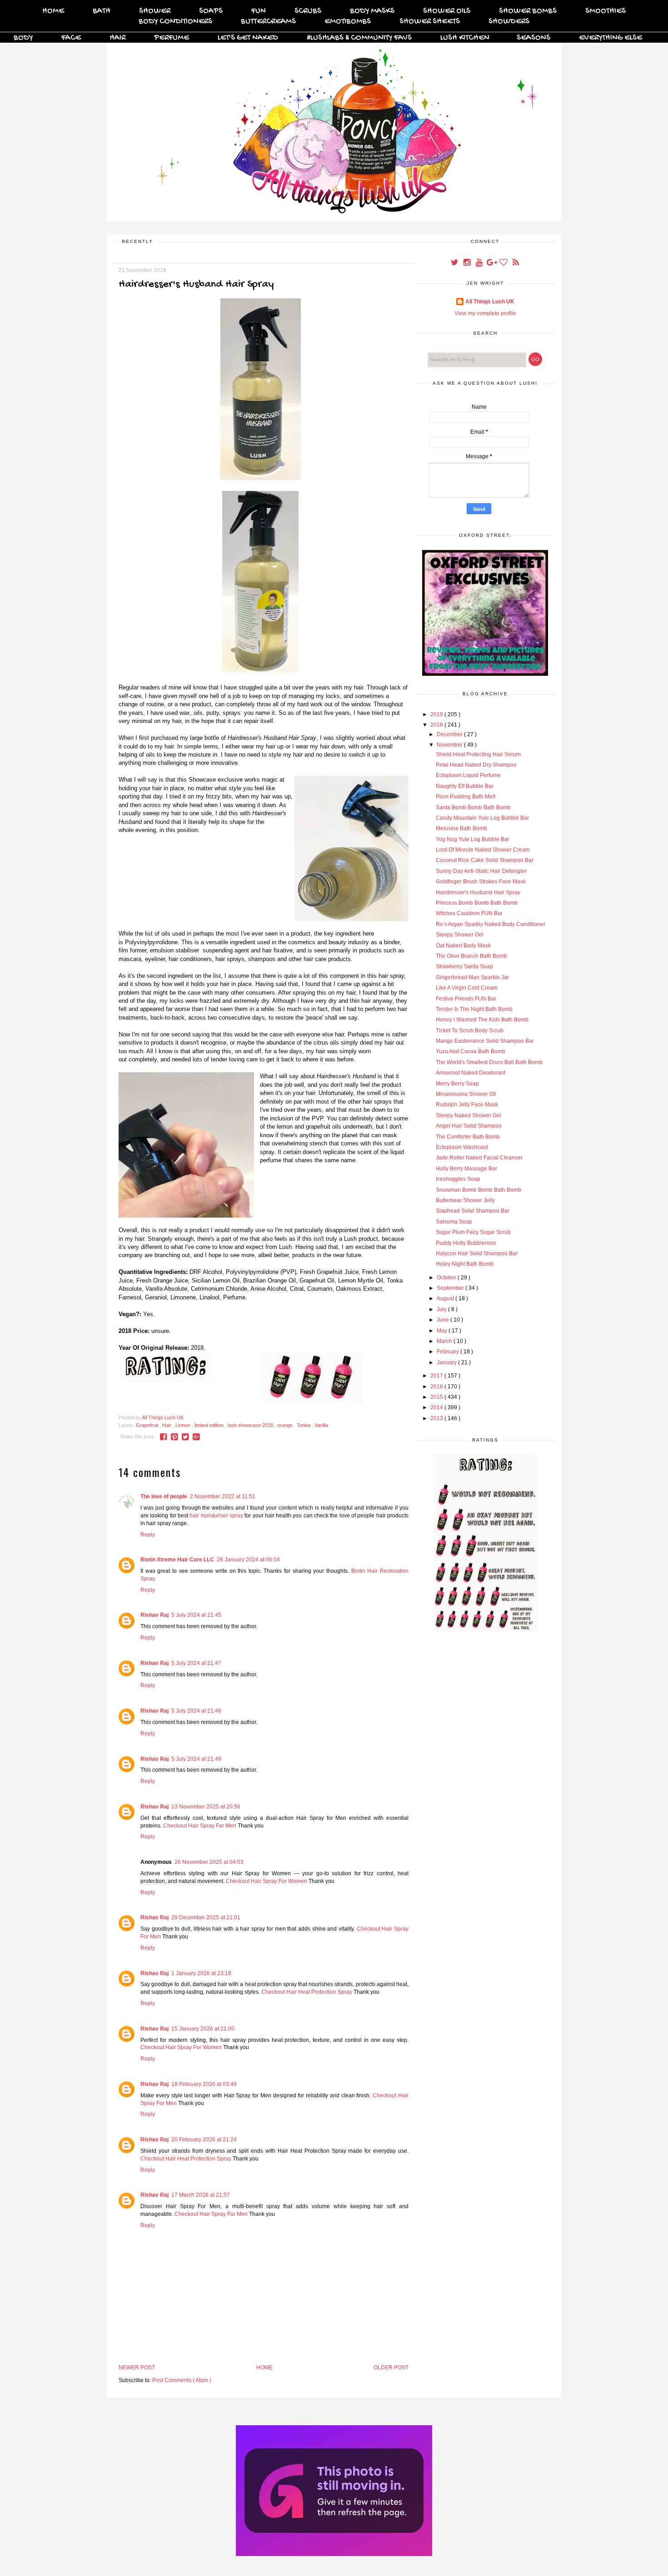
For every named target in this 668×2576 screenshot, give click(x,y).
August (446, 1298)
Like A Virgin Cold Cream (467, 988)
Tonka (304, 1425)
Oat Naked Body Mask (463, 946)
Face (71, 38)
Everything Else (611, 38)
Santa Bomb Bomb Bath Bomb (473, 807)
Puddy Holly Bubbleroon (466, 1243)
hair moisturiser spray (216, 1516)
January (447, 1362)
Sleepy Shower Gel (460, 935)
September (451, 1288)
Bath (102, 11)
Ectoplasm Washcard (462, 1147)
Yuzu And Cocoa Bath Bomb (471, 1051)
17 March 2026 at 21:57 (201, 2195)
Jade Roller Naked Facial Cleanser (479, 1158)
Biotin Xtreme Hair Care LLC (177, 1560)
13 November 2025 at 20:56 (206, 1807)
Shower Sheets (430, 22)
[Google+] (492, 263)
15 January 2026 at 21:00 (203, 2029)
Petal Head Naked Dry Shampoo (476, 765)
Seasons (533, 38)
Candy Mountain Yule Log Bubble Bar (482, 818)
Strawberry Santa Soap (464, 966)
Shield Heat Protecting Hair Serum (478, 754)
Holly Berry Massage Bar (466, 1169)
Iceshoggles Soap (458, 1179)
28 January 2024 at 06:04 (248, 1560)
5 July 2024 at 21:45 (196, 1615)
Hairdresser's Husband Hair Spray (478, 892)
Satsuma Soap (454, 1222)
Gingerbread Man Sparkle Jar (472, 977)
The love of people (164, 1496)
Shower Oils (447, 11)
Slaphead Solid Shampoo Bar (473, 1211)
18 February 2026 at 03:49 (204, 2084)
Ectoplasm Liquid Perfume (468, 775)
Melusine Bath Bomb (461, 828)
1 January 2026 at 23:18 (201, 1973)
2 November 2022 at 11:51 (223, 1496)
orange (286, 1425)
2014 (437, 1407)
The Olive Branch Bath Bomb (471, 956)
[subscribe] (516, 263)
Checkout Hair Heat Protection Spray (307, 1992)
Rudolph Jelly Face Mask (467, 1105)
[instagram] (467, 263)
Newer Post (137, 2368)
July (442, 1309)
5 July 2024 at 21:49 (196, 1759)
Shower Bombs (528, 11)
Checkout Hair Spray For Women (267, 1881)
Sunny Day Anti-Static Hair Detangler (481, 871)
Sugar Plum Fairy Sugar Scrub (473, 1232)
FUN (259, 11)
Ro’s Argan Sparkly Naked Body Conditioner (491, 924)
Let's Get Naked (248, 38)
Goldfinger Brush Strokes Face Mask (481, 882)
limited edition (210, 1425)
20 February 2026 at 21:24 (204, 2140)
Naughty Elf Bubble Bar (465, 786)
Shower (155, 11)
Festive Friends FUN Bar (466, 999)
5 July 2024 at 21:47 (196, 1663)
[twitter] (455, 263)
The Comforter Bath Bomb (468, 1137)
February (449, 1352)
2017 (437, 1376)
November (450, 745)
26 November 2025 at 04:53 (209, 1862)
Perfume (172, 38)
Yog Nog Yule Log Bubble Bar (473, 839)
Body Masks (372, 11)
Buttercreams (268, 22)
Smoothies (606, 11)
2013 (437, 1418)
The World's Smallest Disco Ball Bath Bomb (489, 1062)
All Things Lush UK (490, 302)
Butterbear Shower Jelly (465, 1200)
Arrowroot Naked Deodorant (471, 1073)
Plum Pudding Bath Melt (466, 797)
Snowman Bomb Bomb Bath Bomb (479, 1190)
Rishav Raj (155, 1615)
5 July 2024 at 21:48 (196, 1711)
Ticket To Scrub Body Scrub (470, 1030)
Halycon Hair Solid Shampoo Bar (477, 1253)
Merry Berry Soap (457, 1084)
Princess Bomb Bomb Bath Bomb (477, 903)
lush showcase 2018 (251, 1425)
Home (53, 11)
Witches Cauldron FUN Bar (469, 913)
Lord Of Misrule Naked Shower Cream (483, 850)
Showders (509, 22)
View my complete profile (485, 313)
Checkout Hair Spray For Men (200, 1826)
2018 (437, 725)
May (443, 1331)
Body (23, 38)
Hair (117, 38)
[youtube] (480, 263)
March (445, 1341)
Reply (148, 1535)
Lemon (184, 1425)
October (447, 1278)
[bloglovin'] (504, 263)
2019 (437, 714)
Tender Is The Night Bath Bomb (474, 1009)
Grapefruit (148, 1425)
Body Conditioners (175, 22)
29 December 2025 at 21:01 (206, 1917)
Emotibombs (348, 22)
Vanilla (321, 1425)
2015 (437, 1397)
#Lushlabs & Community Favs (359, 38)
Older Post (391, 2368)
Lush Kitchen (465, 38)
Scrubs (308, 11)
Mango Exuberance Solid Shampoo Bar (485, 1041)
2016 (437, 1387)
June (444, 1320)
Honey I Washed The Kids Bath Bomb (482, 1020)
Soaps (211, 11)
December (450, 734)
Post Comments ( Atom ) (182, 2380)
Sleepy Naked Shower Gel (469, 1115)
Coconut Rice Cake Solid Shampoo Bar (485, 860)
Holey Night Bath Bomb (465, 1264)
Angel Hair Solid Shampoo (469, 1126)
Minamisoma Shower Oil (466, 1094)
